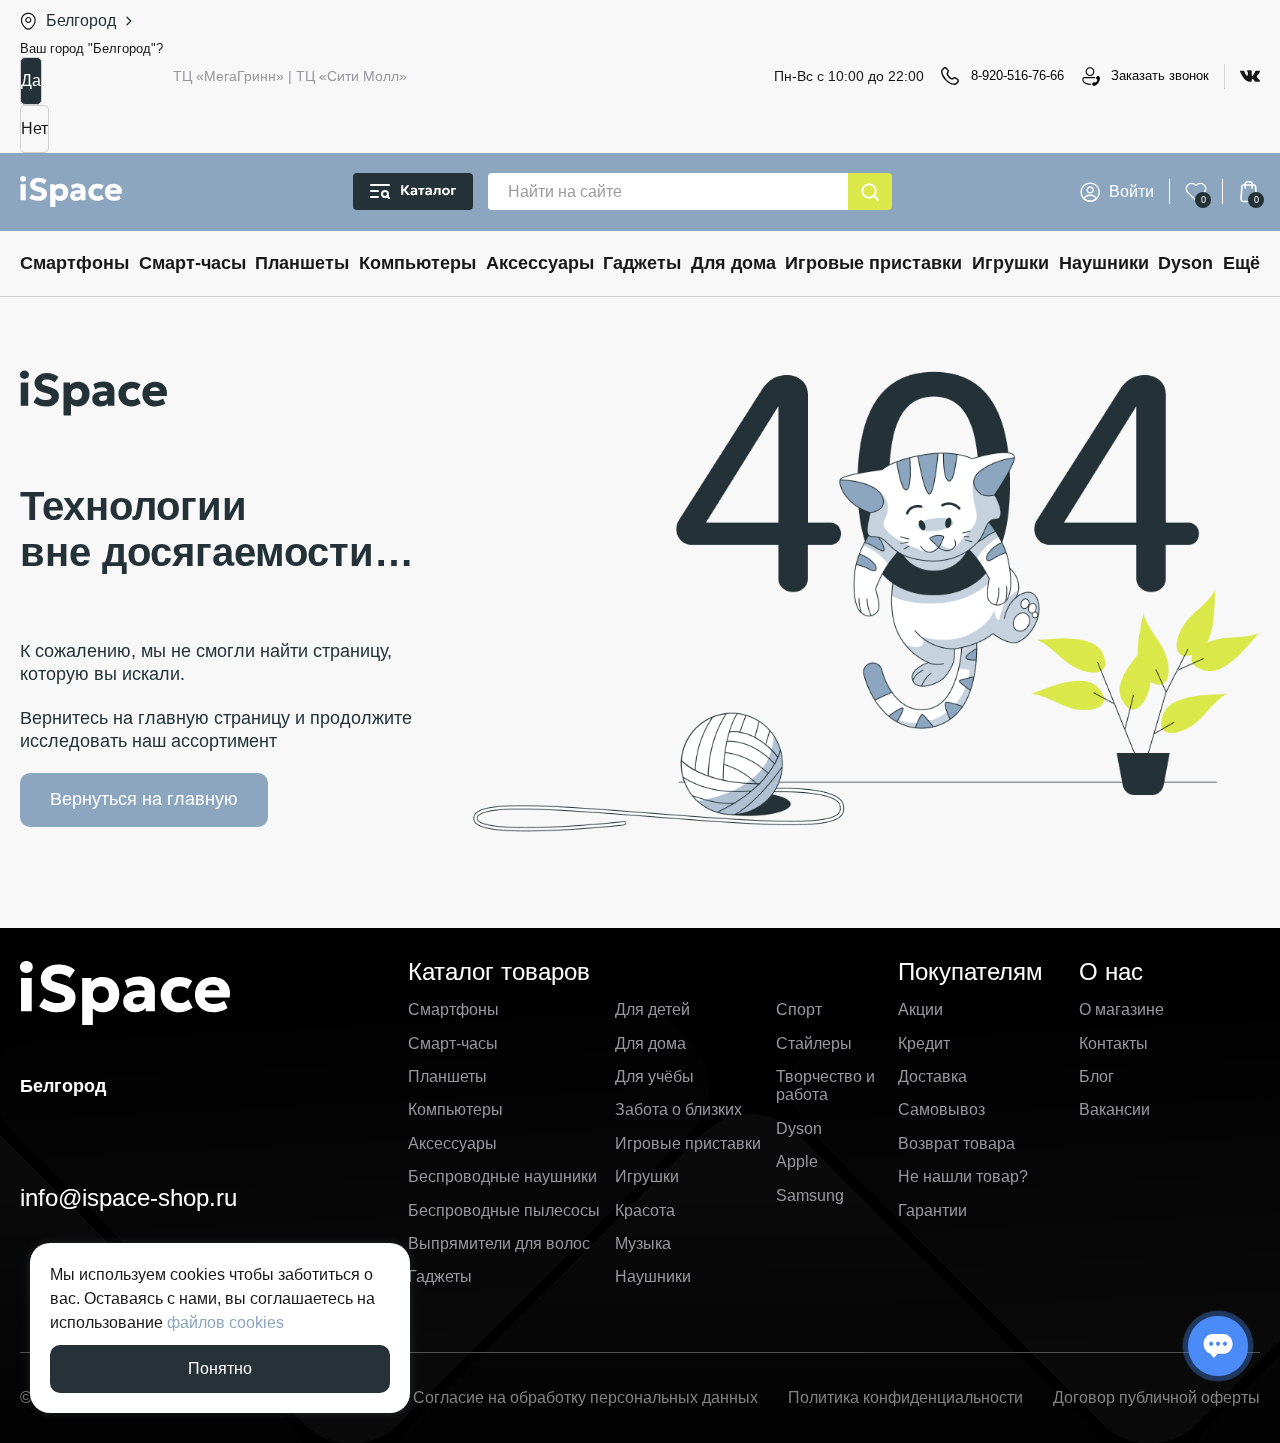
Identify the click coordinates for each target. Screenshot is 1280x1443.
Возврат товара (956, 1143)
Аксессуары (540, 263)
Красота (645, 1210)
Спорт (799, 1009)
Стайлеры (814, 1043)
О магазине (1121, 1009)
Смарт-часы (192, 263)
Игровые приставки (873, 263)
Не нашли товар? (963, 1176)
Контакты (1113, 1043)
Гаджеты (642, 263)
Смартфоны (74, 263)
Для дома (733, 263)
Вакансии (1114, 1109)
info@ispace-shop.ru (128, 1197)
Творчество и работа (825, 1085)
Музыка (643, 1243)
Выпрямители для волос (499, 1243)
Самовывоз (941, 1109)
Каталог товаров (499, 971)
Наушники (1104, 263)
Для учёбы (654, 1076)
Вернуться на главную (144, 799)
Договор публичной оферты (1156, 1397)
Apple (797, 1161)
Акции (920, 1009)
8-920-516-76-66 (1017, 75)
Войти (1131, 191)
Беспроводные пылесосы (504, 1210)
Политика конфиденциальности (905, 1397)
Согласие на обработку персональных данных (585, 1397)
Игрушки (1010, 263)
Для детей (652, 1009)
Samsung (810, 1195)
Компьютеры (417, 263)
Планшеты (302, 263)
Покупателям (970, 971)
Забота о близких (678, 1109)
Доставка (932, 1076)
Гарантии (932, 1210)
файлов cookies (225, 1322)
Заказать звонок (1160, 75)
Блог (1096, 1076)
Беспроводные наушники (502, 1176)
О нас (1111, 971)
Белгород (81, 20)
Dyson (1185, 263)
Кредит (924, 1043)
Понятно (220, 1368)
